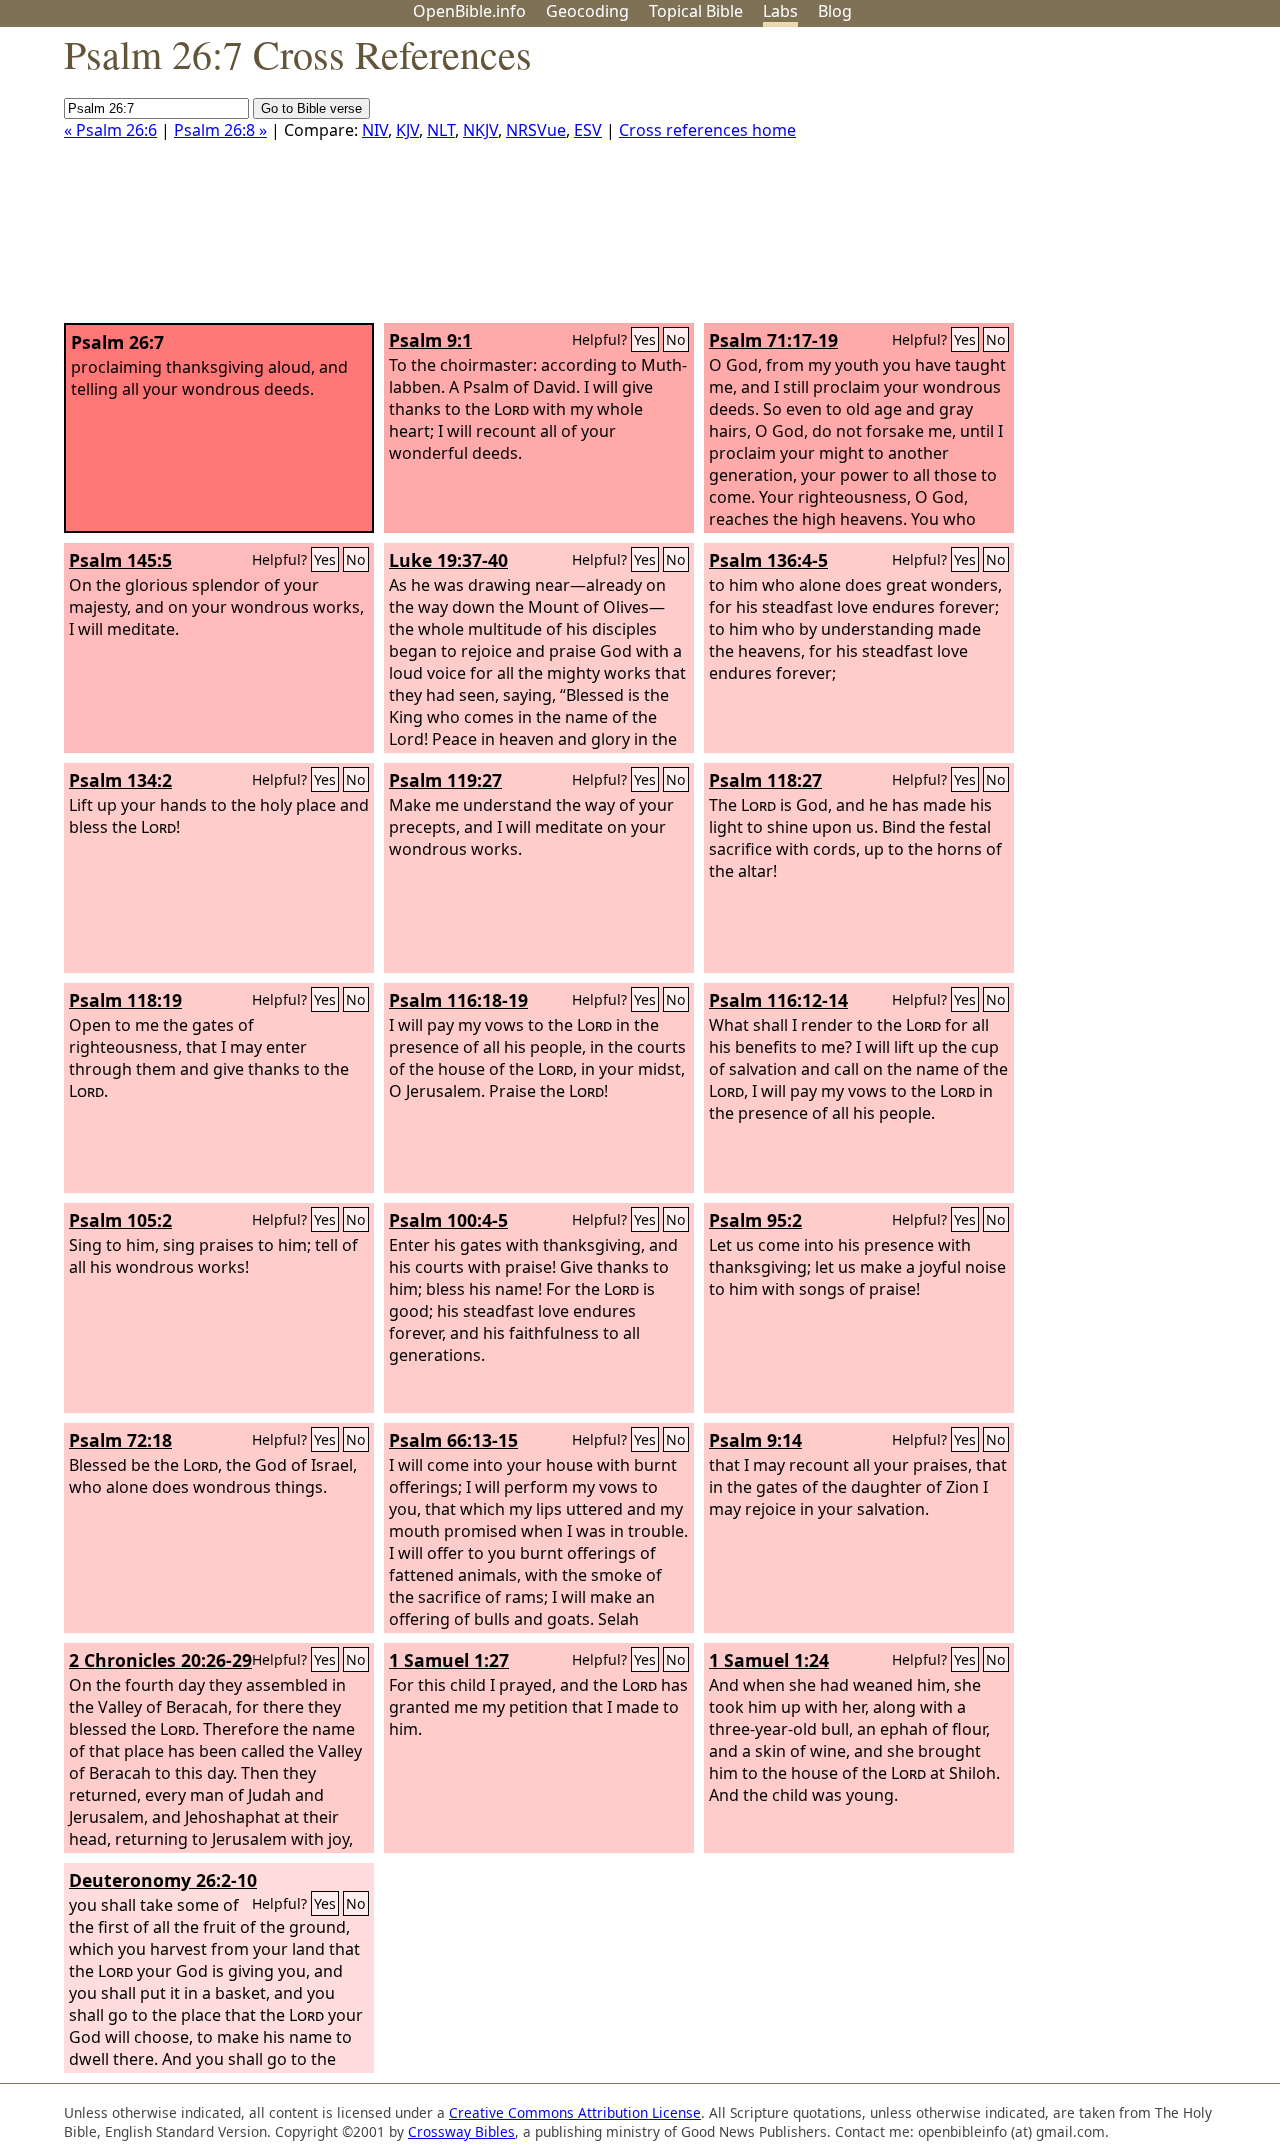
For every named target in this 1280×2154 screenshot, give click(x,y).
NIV (375, 130)
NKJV (480, 130)
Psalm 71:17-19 (773, 340)
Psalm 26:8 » (220, 130)
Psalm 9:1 (430, 340)
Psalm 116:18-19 (458, 1000)
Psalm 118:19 (125, 1000)
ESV (588, 130)
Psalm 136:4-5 (768, 560)
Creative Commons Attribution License (575, 2112)
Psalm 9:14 (755, 1440)
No (676, 339)
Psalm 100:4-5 (448, 1220)
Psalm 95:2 (755, 1220)
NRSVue (536, 130)
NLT (441, 130)
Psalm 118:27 (765, 780)
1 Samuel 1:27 (449, 1660)
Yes (645, 339)
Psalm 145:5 (120, 560)
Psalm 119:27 (445, 780)
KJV (407, 130)
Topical (696, 11)
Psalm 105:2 (120, 1220)
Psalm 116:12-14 (778, 1000)
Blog (835, 11)
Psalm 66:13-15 (453, 1440)
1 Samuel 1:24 (769, 1660)
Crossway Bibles (461, 2131)
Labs (780, 11)
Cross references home (707, 130)
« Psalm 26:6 (110, 130)
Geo (587, 11)
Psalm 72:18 (120, 1440)
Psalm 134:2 (120, 780)
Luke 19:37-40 (448, 560)
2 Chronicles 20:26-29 (160, 1660)
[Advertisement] (1078, 183)
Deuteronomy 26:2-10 (163, 1880)
